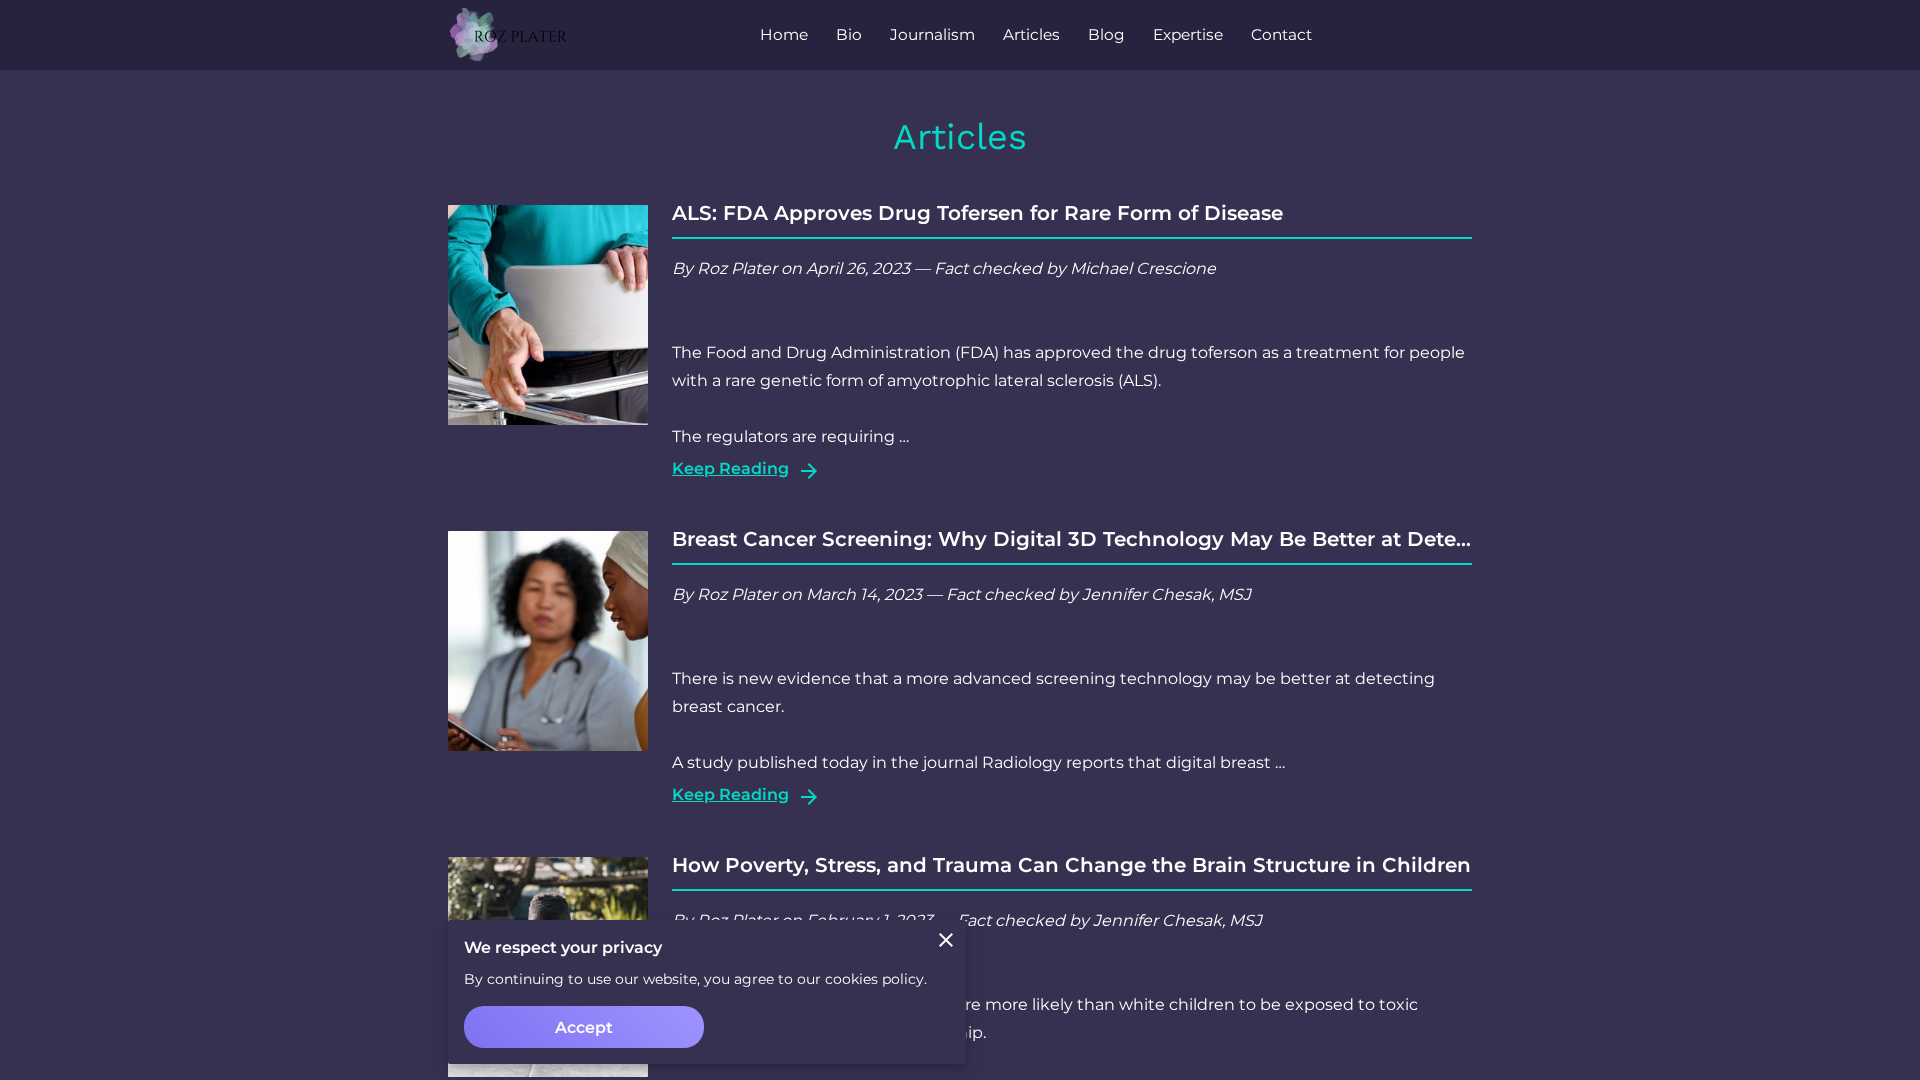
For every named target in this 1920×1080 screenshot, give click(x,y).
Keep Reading (730, 468)
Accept (584, 1027)
